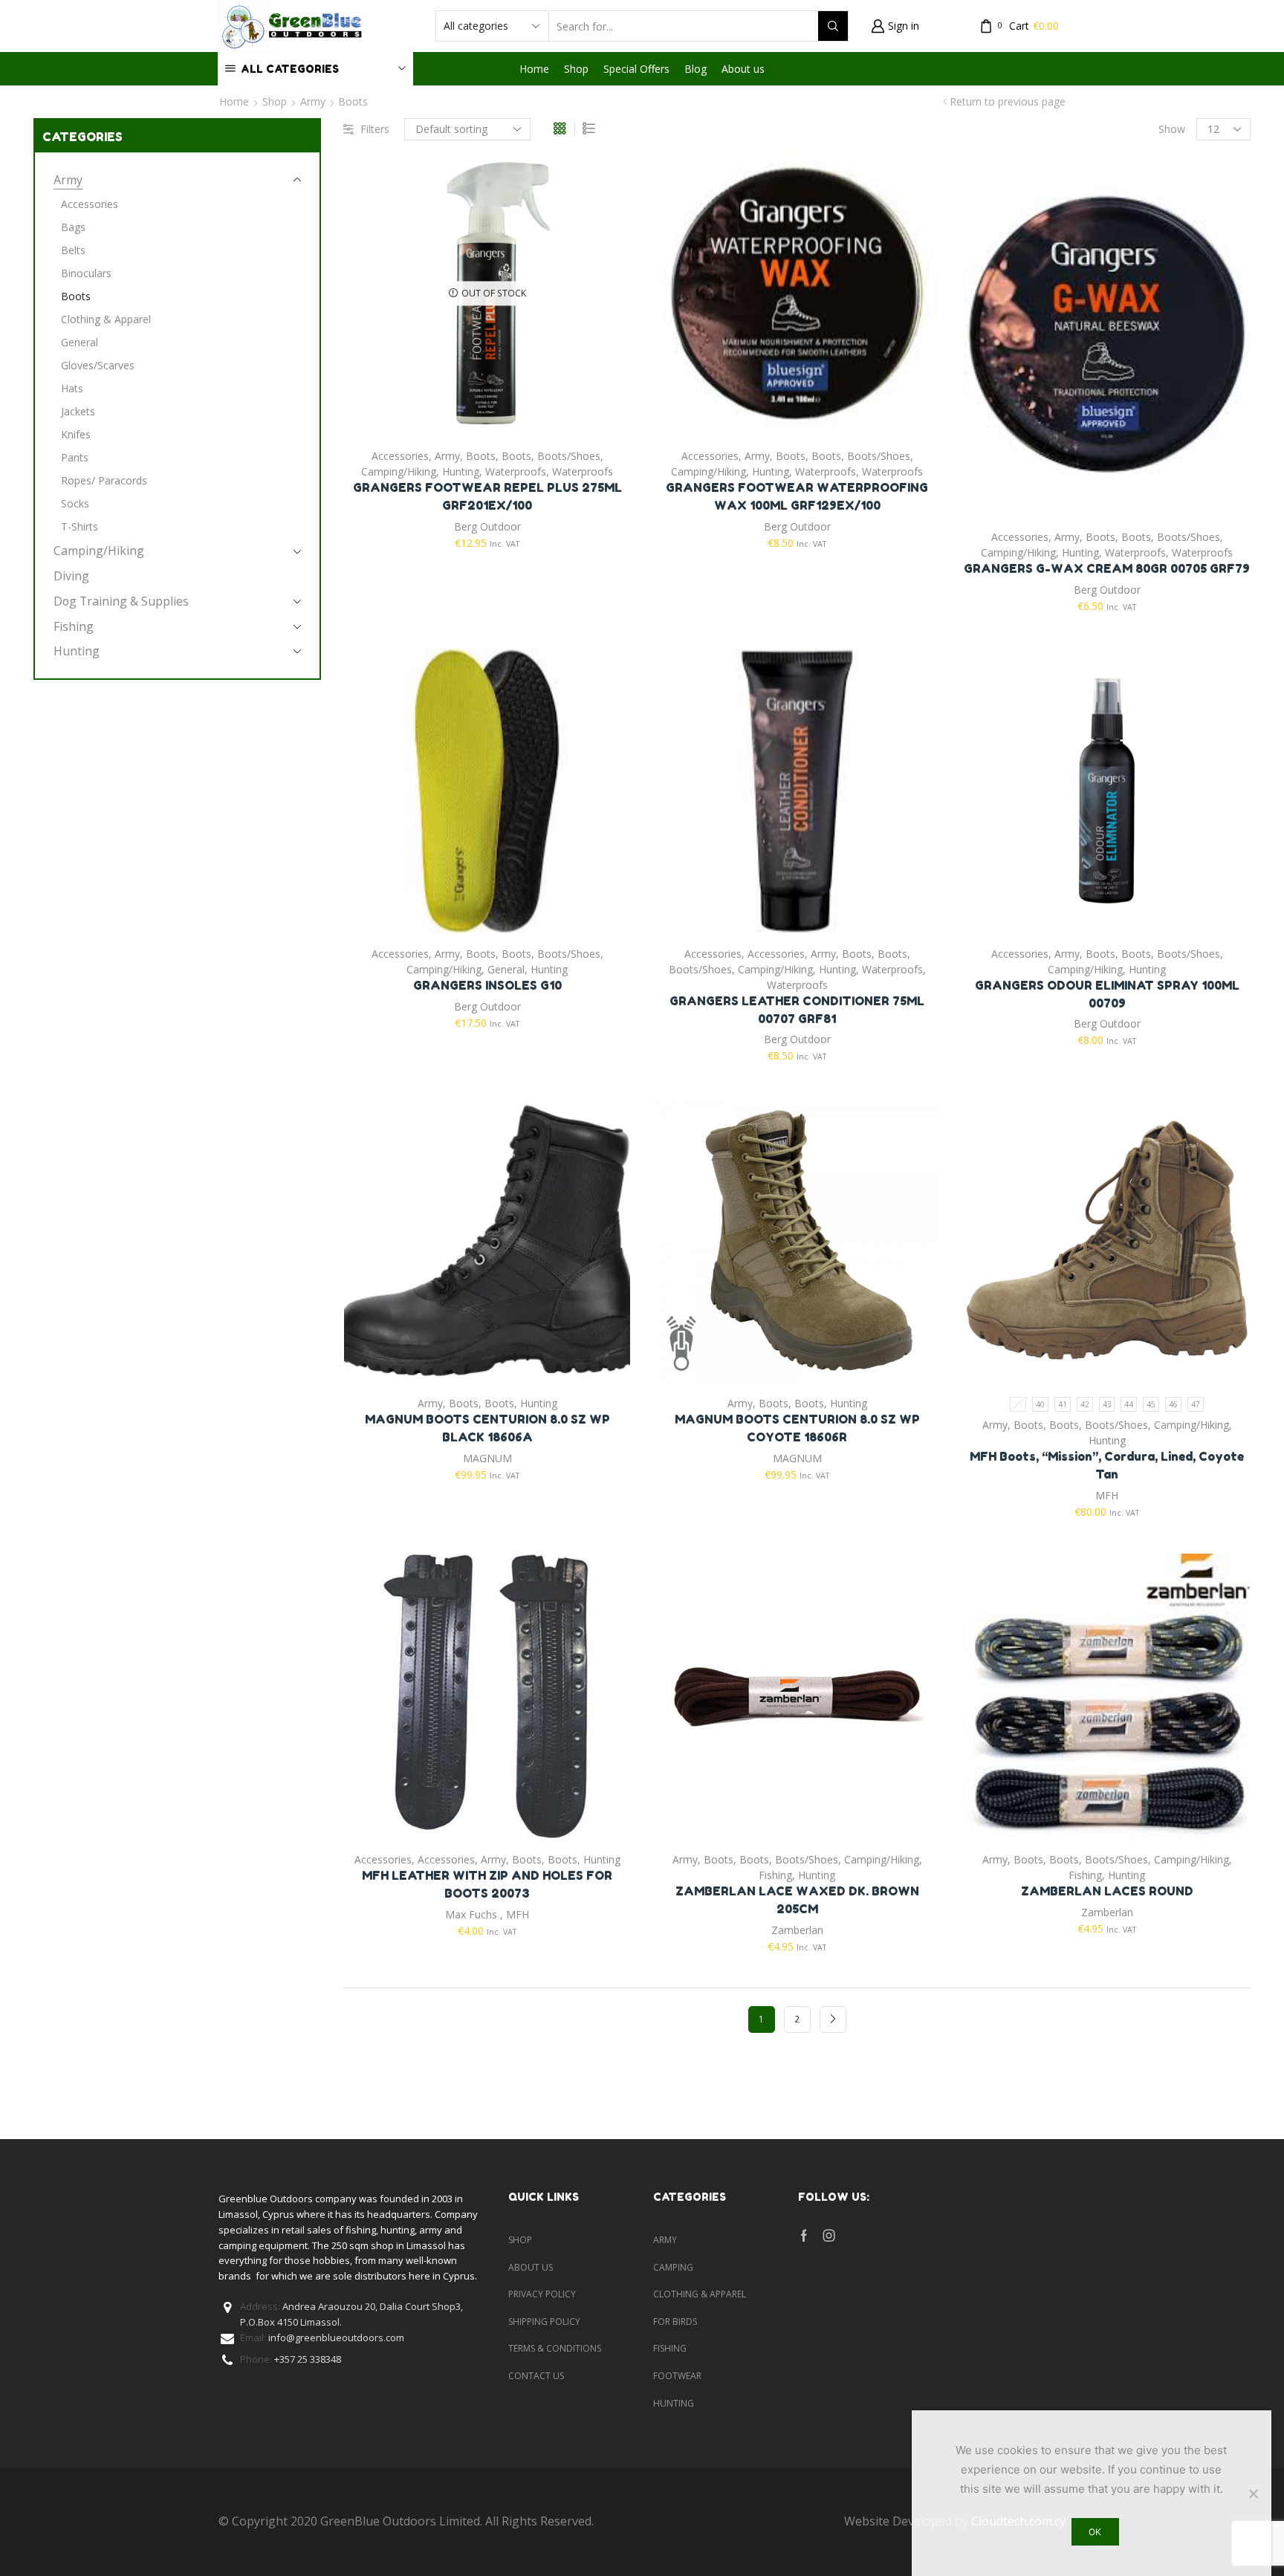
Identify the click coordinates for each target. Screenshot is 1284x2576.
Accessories (400, 456)
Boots (481, 456)
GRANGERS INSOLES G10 (487, 985)
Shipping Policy (544, 2322)
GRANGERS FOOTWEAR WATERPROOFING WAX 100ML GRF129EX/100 (797, 496)
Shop (576, 69)
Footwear (677, 2376)
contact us (536, 2376)
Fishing (775, 1875)
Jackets (78, 411)
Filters (375, 129)
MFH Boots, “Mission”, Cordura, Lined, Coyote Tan (1107, 1465)
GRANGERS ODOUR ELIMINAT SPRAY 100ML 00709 (1107, 994)
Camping (673, 2267)
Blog (695, 69)
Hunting (461, 471)
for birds (675, 2322)
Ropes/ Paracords (104, 480)
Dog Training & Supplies (121, 601)
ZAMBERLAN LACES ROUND (1107, 1891)
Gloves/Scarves (98, 365)
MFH (1107, 1495)
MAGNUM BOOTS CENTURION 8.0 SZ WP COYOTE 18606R (797, 1428)
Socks (75, 503)
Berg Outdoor (487, 526)
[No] (1253, 2494)
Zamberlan (797, 1930)
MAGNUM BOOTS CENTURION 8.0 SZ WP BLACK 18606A (487, 1428)
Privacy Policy (542, 2294)
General (506, 969)
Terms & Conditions (555, 2348)
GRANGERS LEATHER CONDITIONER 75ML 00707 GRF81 (797, 1010)
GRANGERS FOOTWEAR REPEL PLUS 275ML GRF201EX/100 (487, 496)
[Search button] (833, 26)
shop (520, 2240)
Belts (73, 250)
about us (531, 2267)
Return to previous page (1008, 101)
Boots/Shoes (569, 456)
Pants (75, 457)
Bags (73, 227)
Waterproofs (516, 471)
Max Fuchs (471, 1914)
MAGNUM (487, 1458)
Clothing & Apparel (106, 319)
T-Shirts (80, 526)
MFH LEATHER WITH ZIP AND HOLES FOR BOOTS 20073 (487, 1884)
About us (743, 69)
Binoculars (86, 273)
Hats (72, 388)
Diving (71, 576)
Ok (1095, 2532)
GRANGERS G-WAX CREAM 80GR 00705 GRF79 (1107, 568)
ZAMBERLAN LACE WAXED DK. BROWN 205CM (797, 1900)
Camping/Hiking (399, 471)
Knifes (76, 434)
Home (534, 69)
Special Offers (636, 69)
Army (313, 101)
